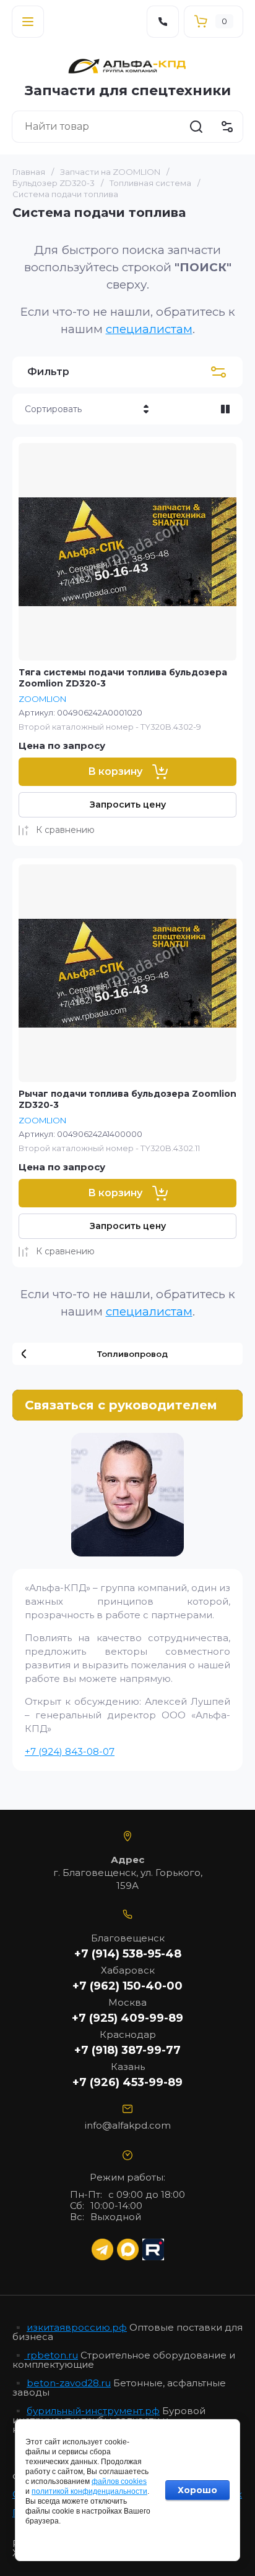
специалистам (149, 329)
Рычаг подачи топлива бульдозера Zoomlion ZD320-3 (127, 1099)
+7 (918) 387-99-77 (127, 2050)
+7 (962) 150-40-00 (127, 1986)
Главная (29, 172)
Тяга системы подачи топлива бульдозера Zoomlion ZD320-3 (123, 678)
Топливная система (150, 183)
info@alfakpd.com (128, 2125)
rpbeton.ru (51, 2355)
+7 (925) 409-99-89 (127, 2018)
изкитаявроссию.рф (77, 2327)
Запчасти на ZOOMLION (110, 172)
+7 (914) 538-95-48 (128, 1954)
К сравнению (65, 830)
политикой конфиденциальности (89, 2491)
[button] (28, 22)
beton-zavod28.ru (69, 2383)
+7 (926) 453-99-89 (127, 2082)
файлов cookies (119, 2481)
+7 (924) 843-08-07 (70, 1751)
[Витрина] (225, 409)
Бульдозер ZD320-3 (54, 183)
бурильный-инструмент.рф (93, 2411)
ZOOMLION (42, 699)
